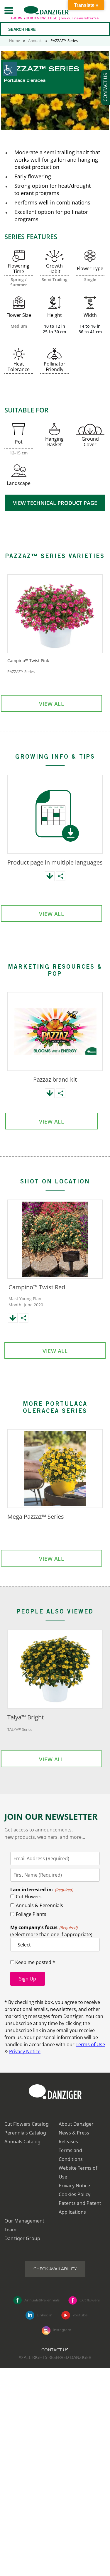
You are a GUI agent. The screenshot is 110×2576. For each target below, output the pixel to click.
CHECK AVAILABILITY (55, 2269)
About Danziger (76, 2124)
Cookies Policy (75, 2194)
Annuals (35, 40)
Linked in (45, 2315)
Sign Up (28, 1979)
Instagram (62, 2330)
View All (51, 704)
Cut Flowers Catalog (27, 2124)
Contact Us (55, 2350)
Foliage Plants (31, 1914)
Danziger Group (22, 2238)
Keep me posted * (35, 1962)
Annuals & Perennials (39, 1905)
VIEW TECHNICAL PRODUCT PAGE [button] (55, 503)
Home (15, 40)
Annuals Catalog (22, 2142)
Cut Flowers (29, 1897)
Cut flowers (90, 2300)
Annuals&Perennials (42, 2300)
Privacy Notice (25, 2051)
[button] (9, 10)
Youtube (80, 2315)
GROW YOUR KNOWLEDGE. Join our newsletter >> (55, 18)
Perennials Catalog (25, 2133)
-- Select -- (24, 1945)
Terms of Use (90, 2044)
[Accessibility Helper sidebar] (10, 69)
